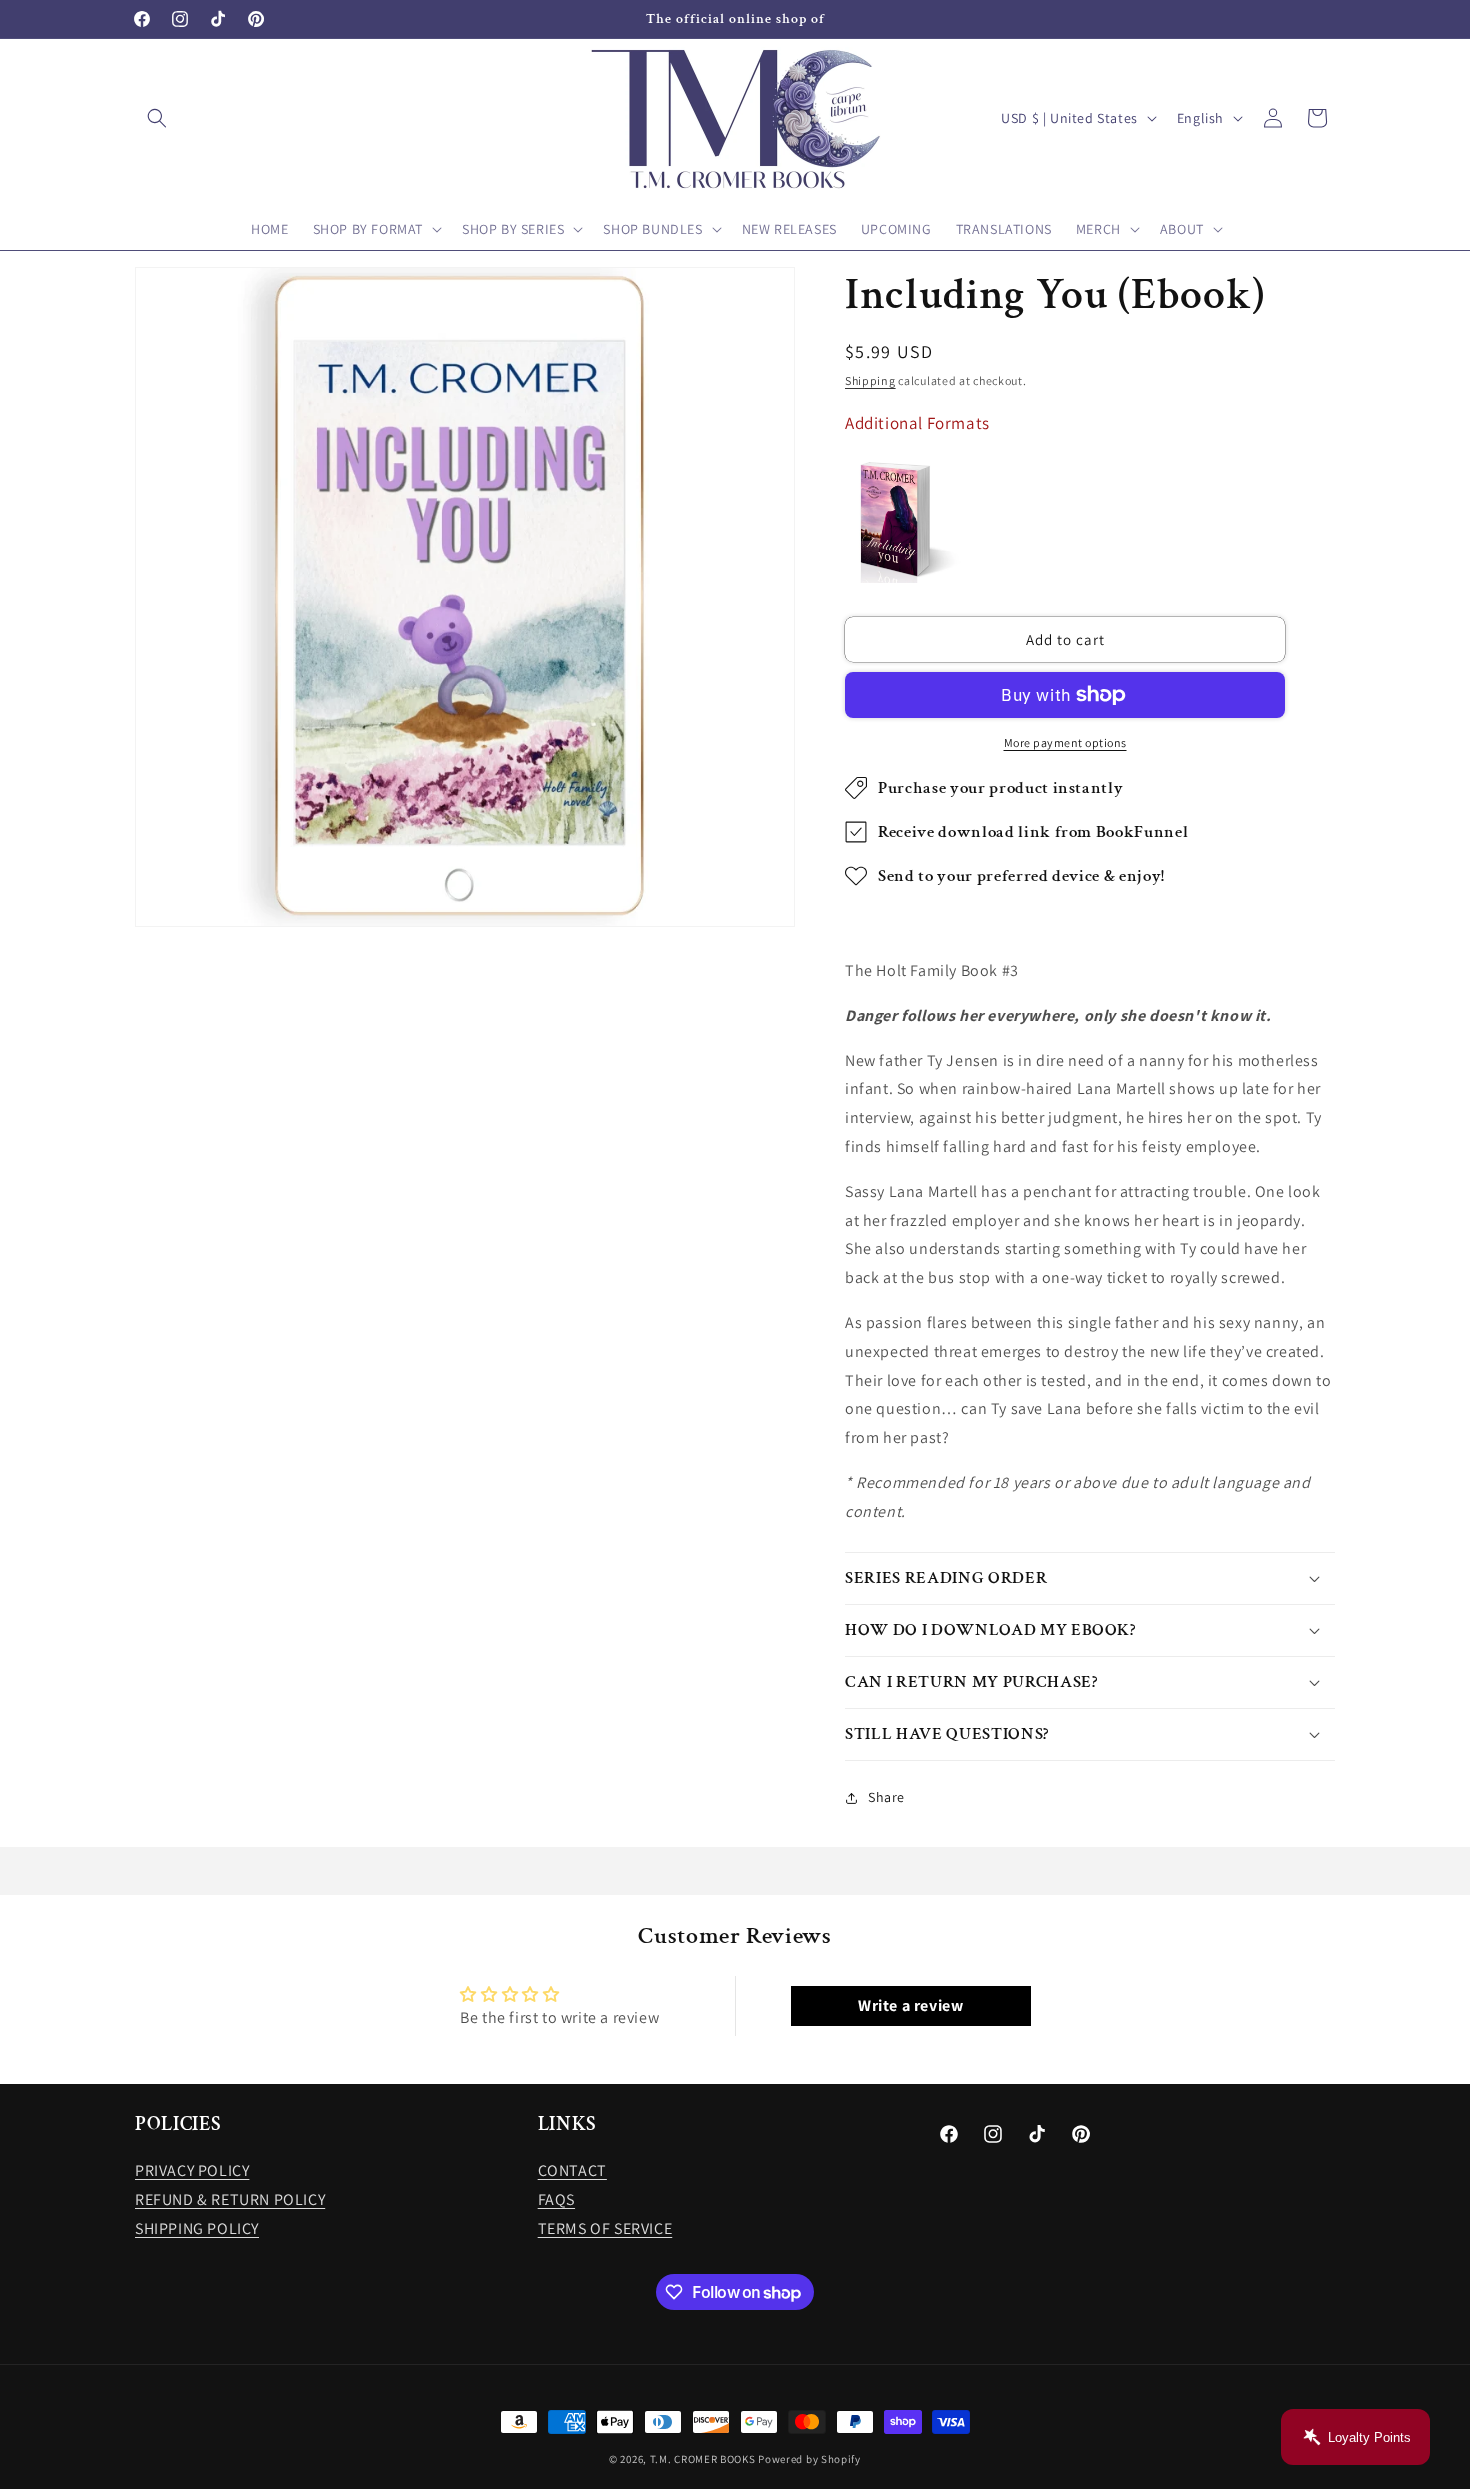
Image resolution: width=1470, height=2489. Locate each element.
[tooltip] (904, 520)
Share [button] (886, 1797)
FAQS (556, 2199)
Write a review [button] (910, 2005)
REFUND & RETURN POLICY (230, 2199)
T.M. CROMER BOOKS (703, 2459)
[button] (157, 118)
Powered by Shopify (809, 2459)
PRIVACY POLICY (192, 2170)
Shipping (870, 380)
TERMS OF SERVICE (605, 2228)
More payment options (1065, 742)
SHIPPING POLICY (197, 2228)
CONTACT (572, 2170)
